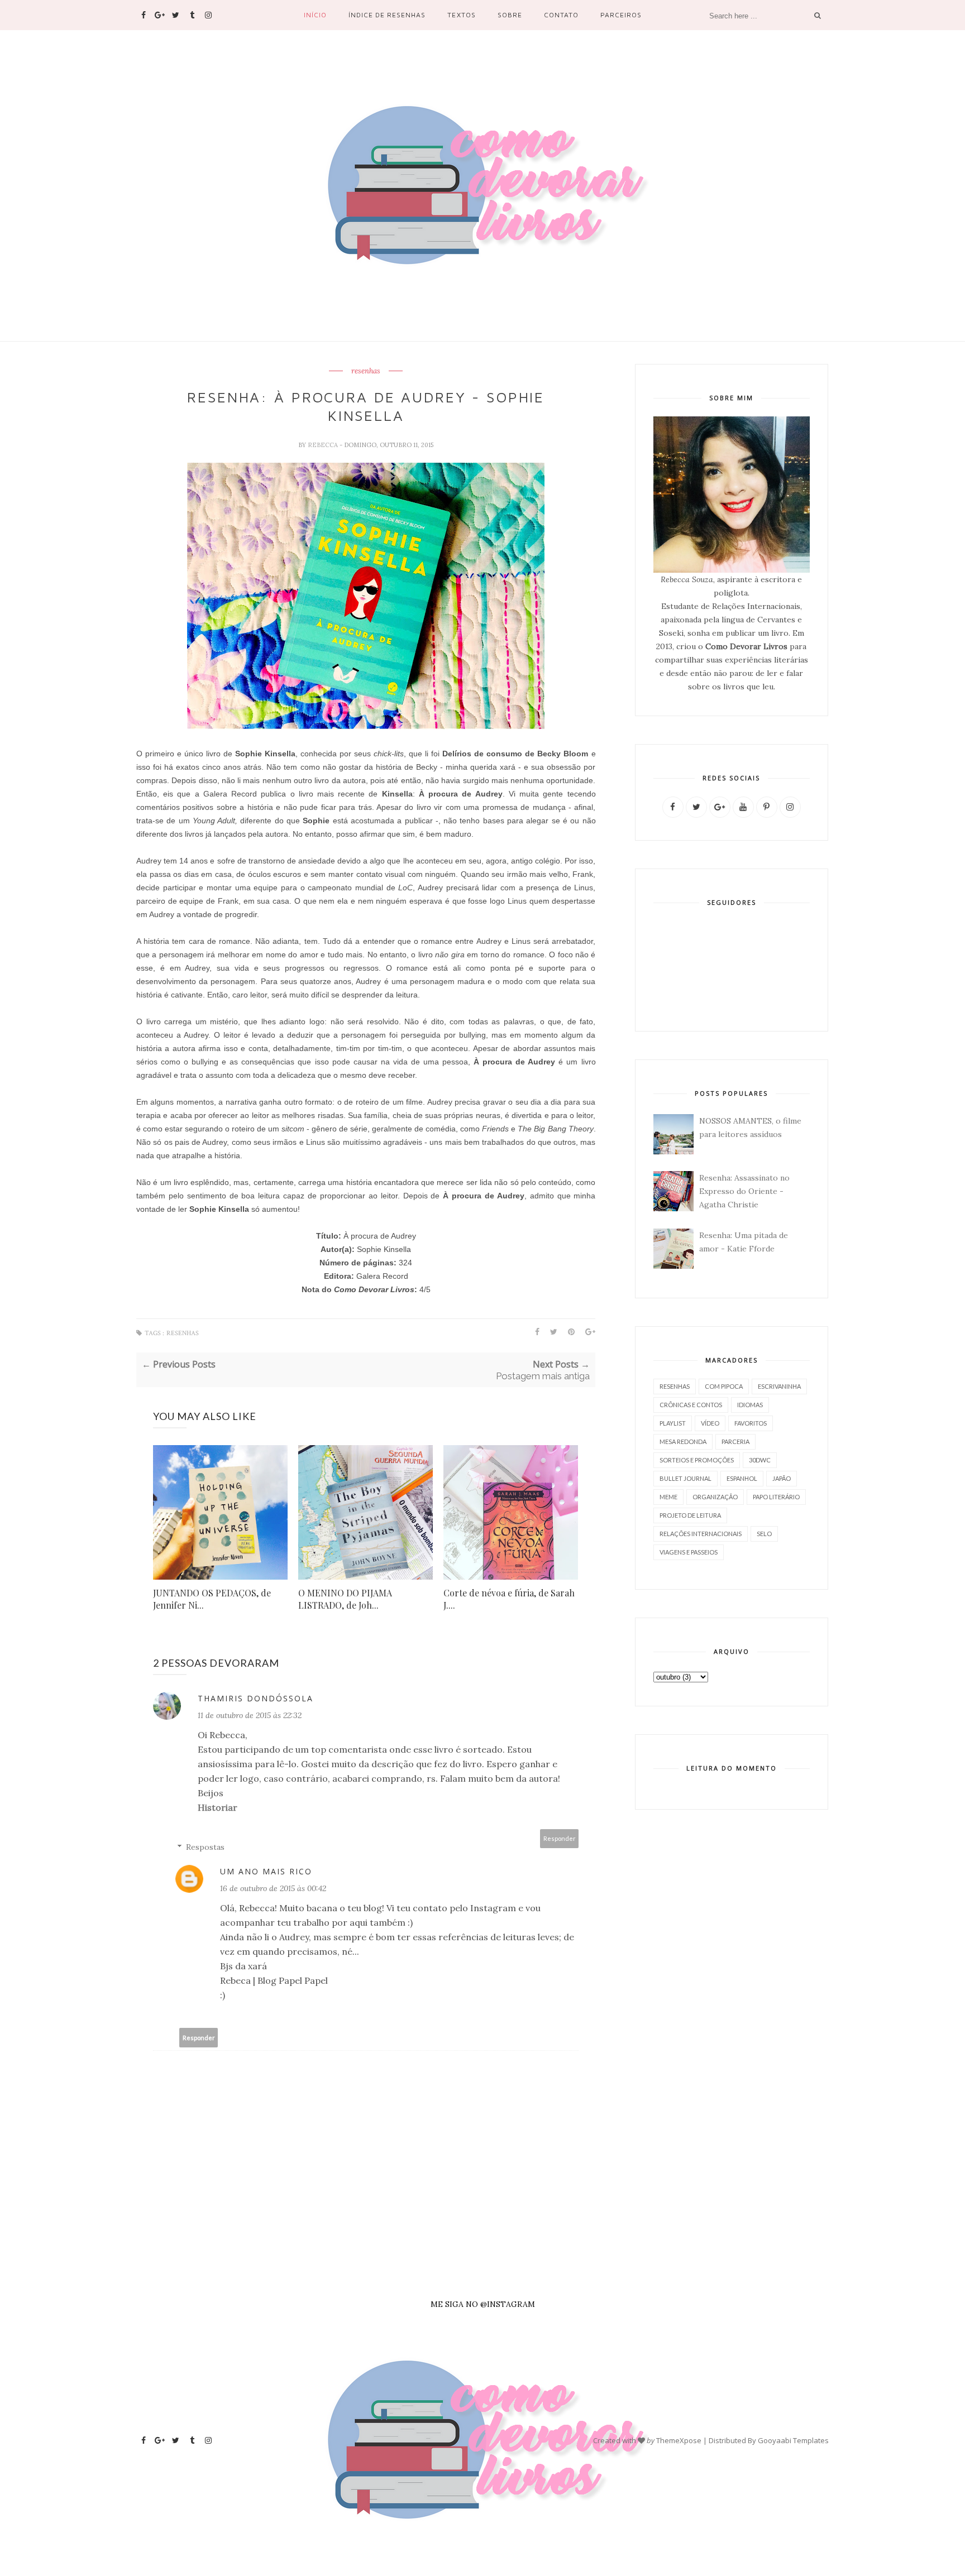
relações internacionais (701, 1534)
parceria (735, 1441)
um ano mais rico (266, 1871)
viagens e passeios (689, 1552)
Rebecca (324, 445)
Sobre (510, 15)
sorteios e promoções (697, 1460)
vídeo (710, 1423)
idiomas (750, 1405)
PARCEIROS (621, 15)
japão (782, 1478)
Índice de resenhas (387, 15)
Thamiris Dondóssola (255, 1698)
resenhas (366, 371)
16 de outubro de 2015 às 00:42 (273, 1888)
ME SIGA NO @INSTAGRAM (483, 2304)
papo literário (776, 1497)
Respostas (205, 1847)
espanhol (742, 1478)
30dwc (760, 1460)
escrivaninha (779, 1386)
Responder (560, 1838)
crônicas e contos (691, 1405)
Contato (561, 15)
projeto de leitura (690, 1515)
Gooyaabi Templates (793, 2440)
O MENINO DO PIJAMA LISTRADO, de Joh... (345, 1599)
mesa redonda (683, 1441)
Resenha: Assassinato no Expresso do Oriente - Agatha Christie (744, 1191)
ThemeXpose (679, 2440)
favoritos (751, 1423)
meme (668, 1497)
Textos (461, 15)
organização (715, 1497)
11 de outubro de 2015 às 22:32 (250, 1715)
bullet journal (685, 1478)
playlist (673, 1423)
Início (315, 15)
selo (764, 1534)
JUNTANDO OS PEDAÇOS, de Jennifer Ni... (212, 1599)
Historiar (218, 1807)
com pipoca (724, 1386)
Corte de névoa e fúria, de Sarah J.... (509, 1599)
